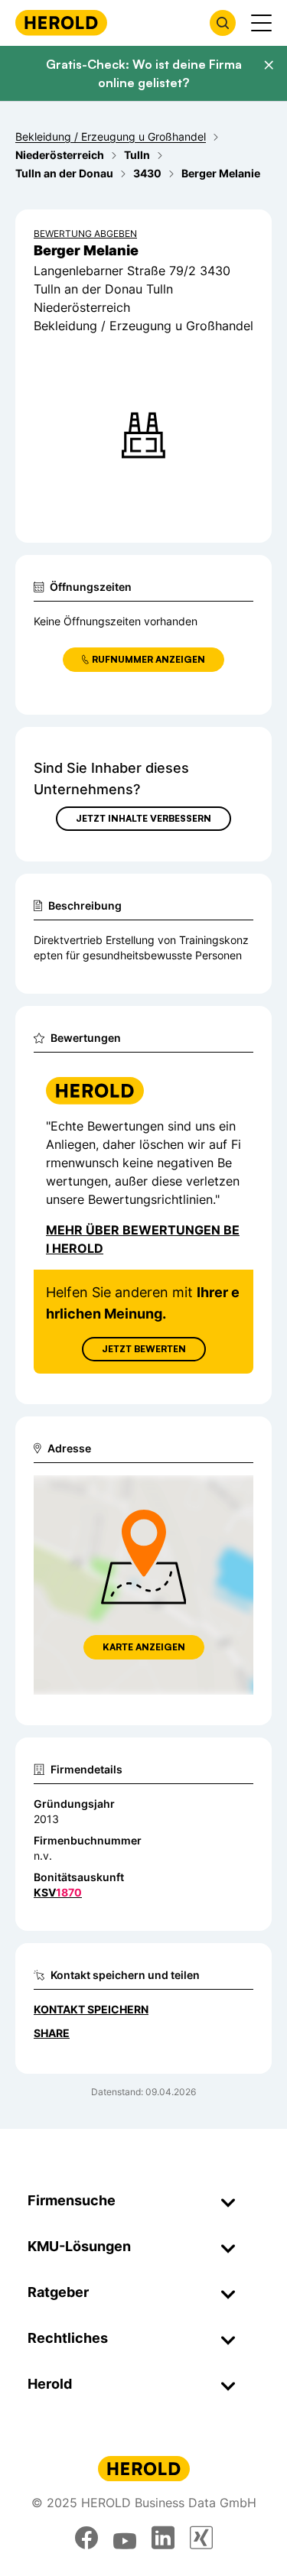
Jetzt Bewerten (144, 1349)
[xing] (201, 2538)
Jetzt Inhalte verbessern (143, 818)
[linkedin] (163, 2538)
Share (52, 2033)
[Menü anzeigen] (261, 23)
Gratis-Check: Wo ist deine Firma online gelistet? (144, 73)
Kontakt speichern (91, 2009)
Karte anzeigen (144, 1647)
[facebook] (86, 2538)
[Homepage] (61, 23)
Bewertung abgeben (85, 234)
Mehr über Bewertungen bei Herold (143, 1239)
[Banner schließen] (269, 65)
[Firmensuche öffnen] (223, 23)
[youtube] (125, 2538)
